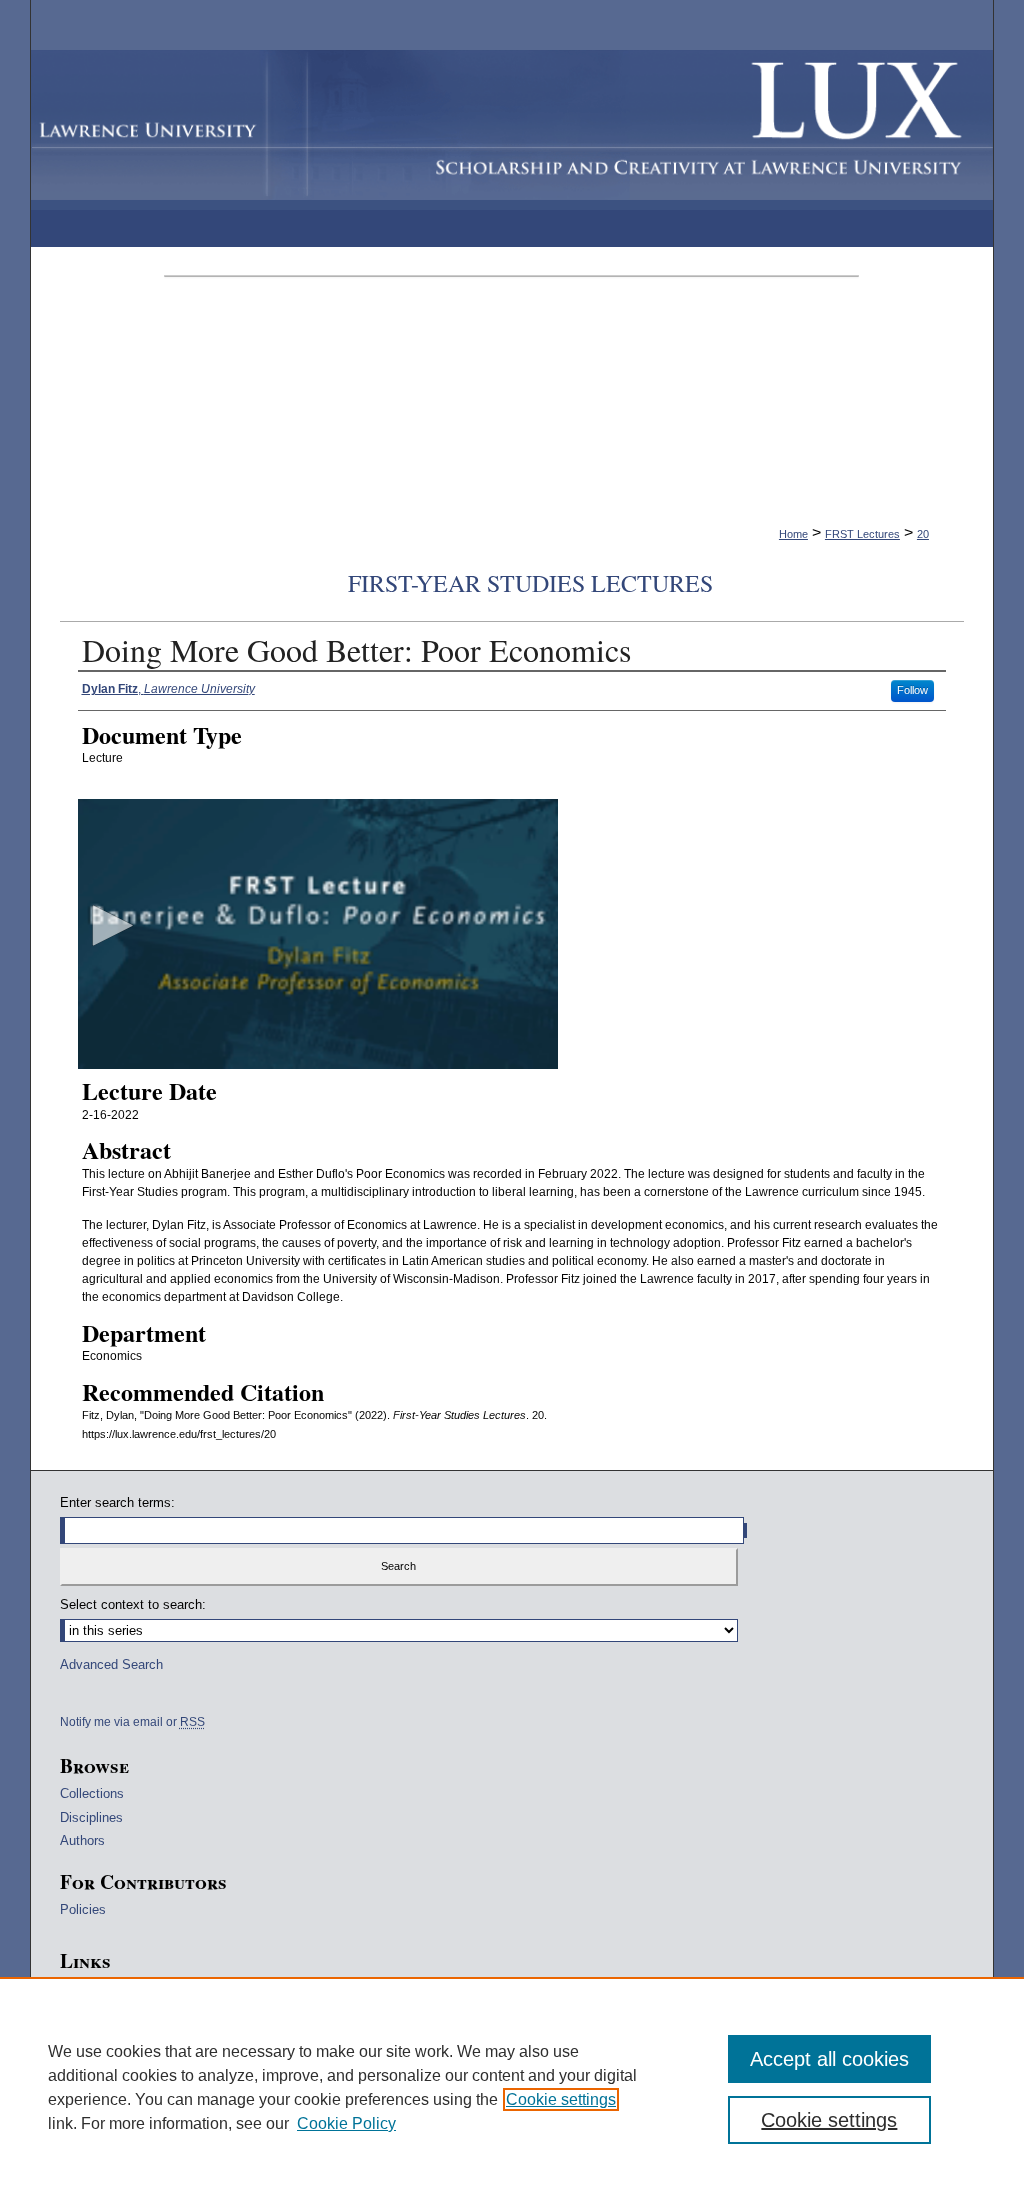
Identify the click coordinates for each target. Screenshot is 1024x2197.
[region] (512, 2087)
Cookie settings (561, 2099)
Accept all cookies (829, 2059)
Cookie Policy (346, 2123)
